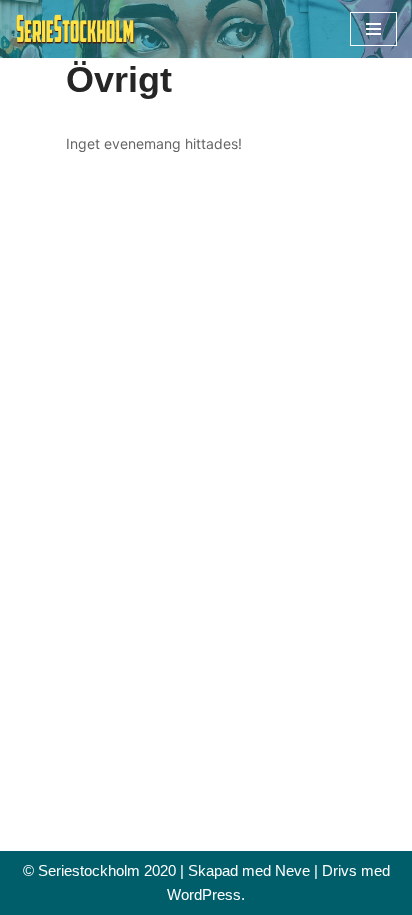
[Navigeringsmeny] (373, 29)
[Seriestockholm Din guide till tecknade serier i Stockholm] (75, 29)
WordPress (204, 894)
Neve (292, 870)
